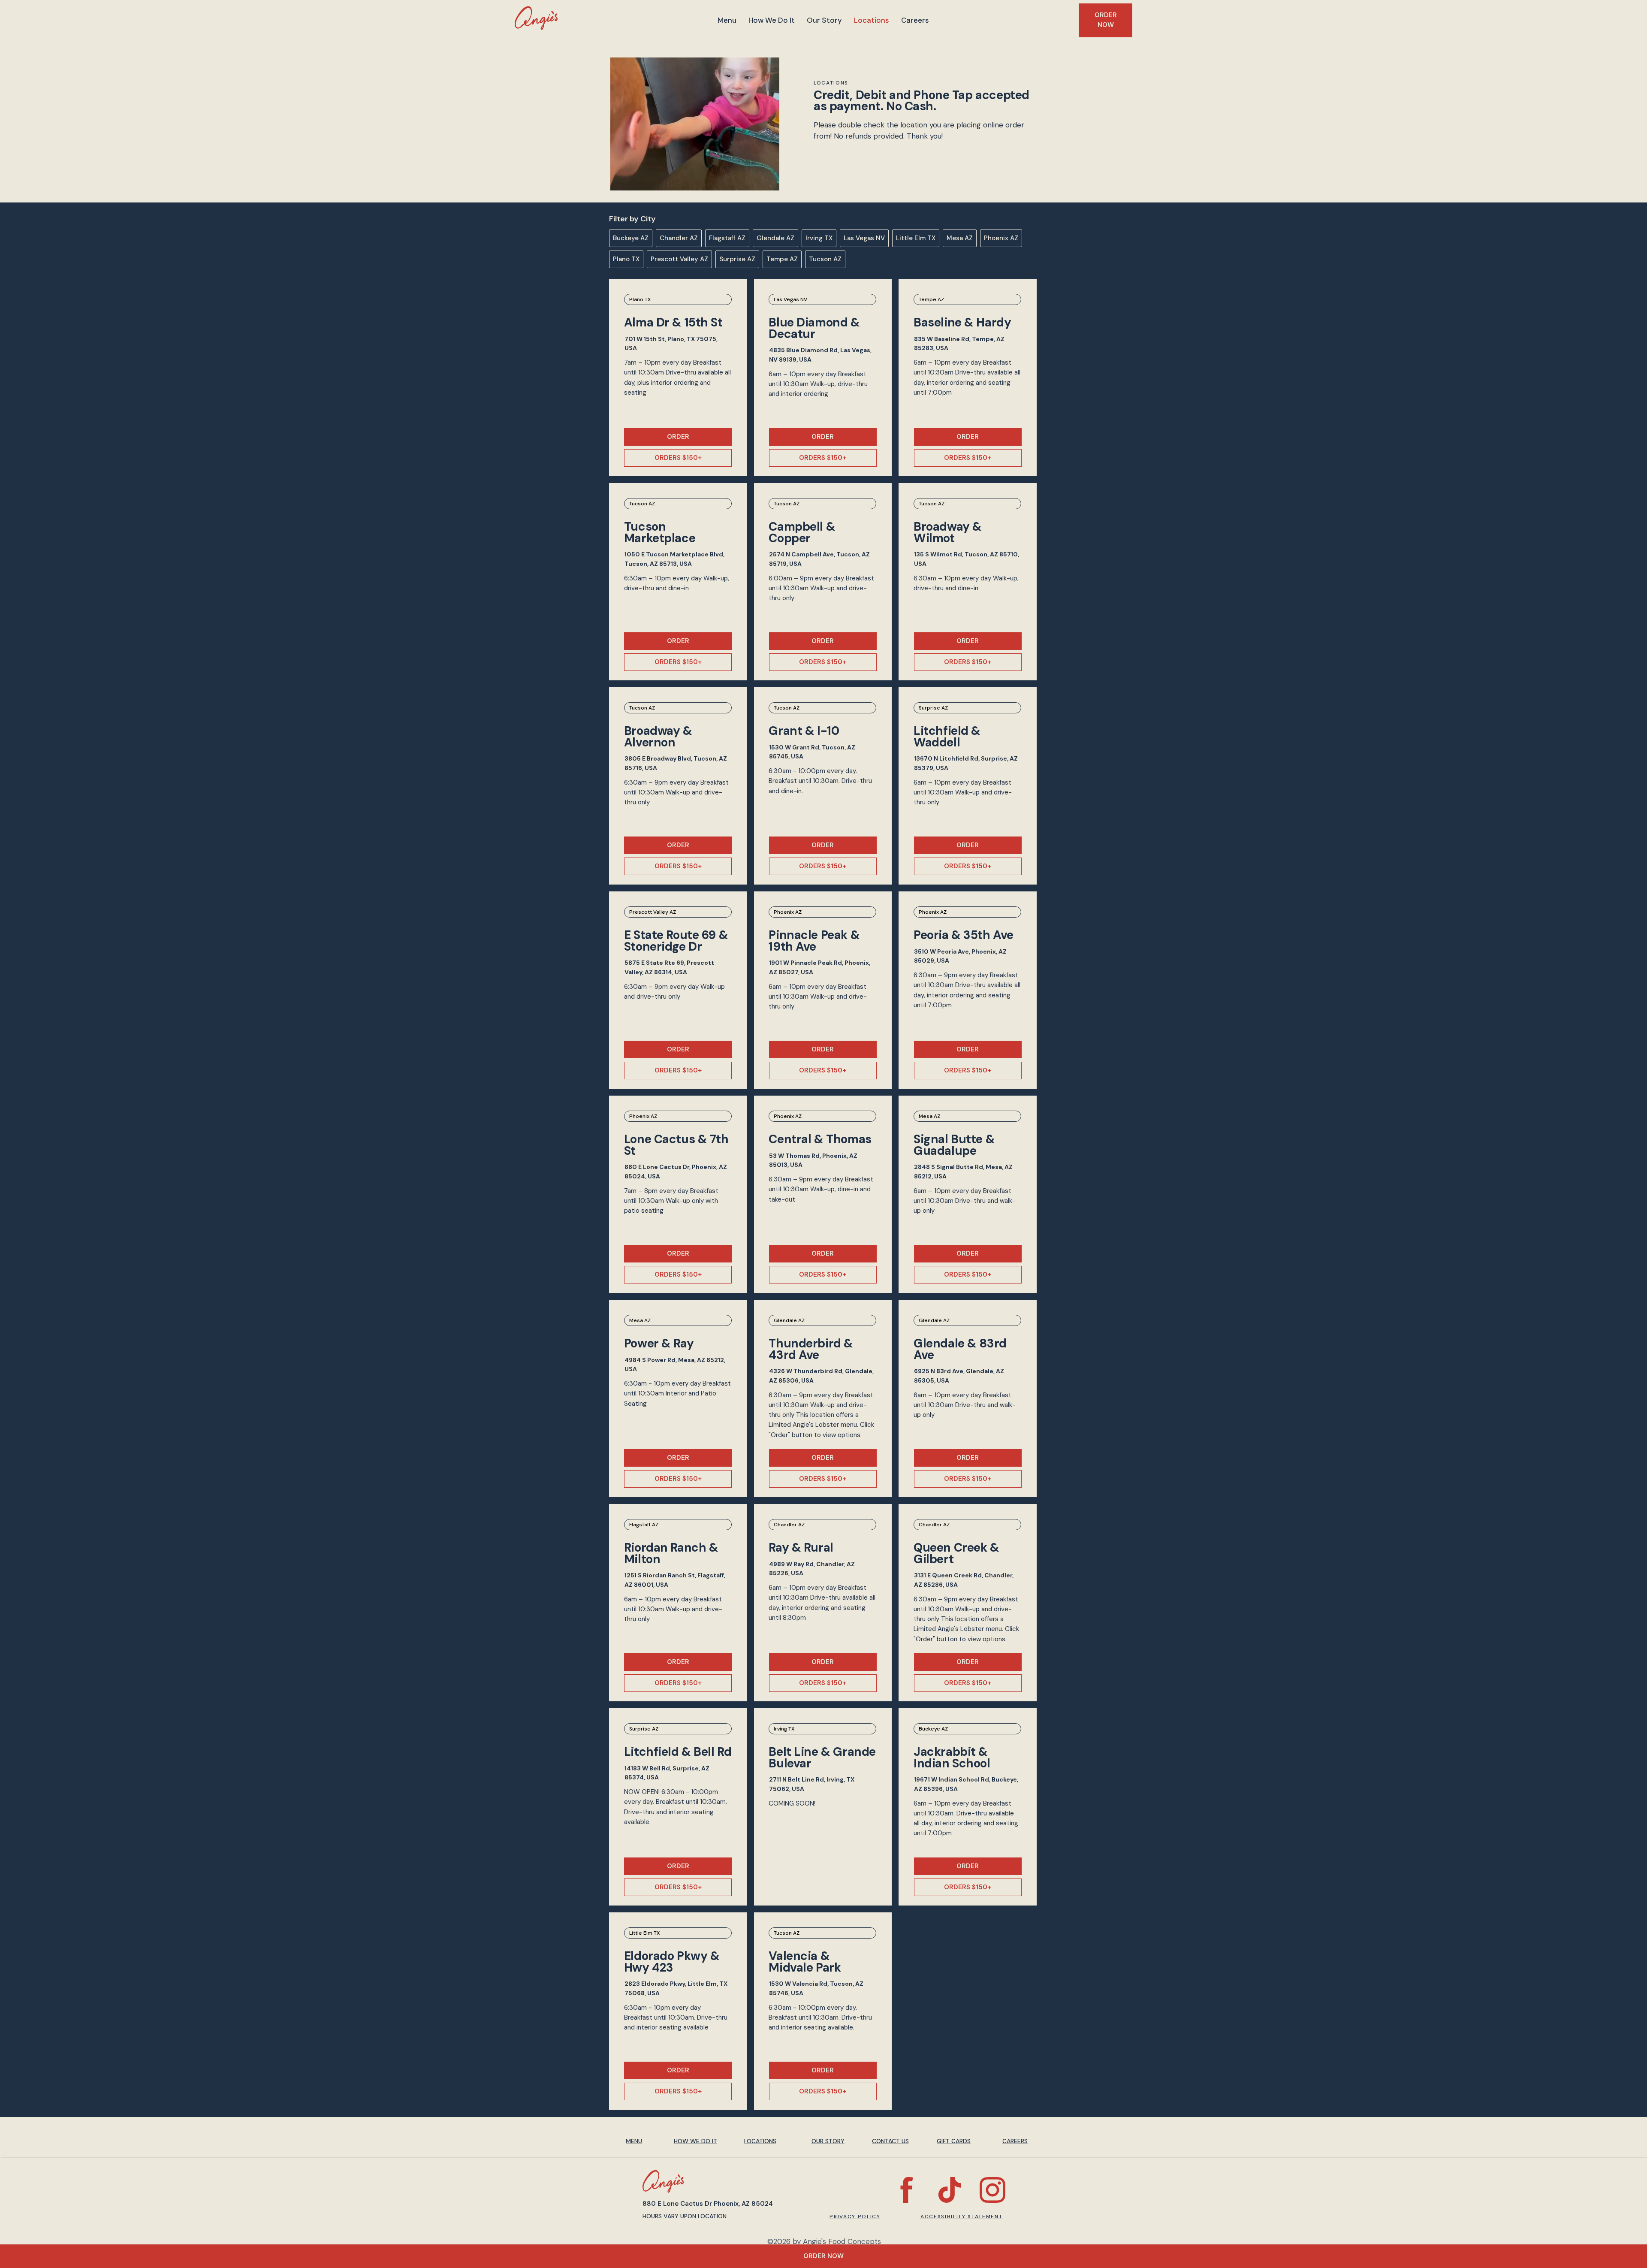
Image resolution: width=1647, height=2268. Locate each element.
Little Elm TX (916, 238)
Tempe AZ (782, 259)
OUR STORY (828, 2141)
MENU (634, 2141)
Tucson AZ (825, 259)
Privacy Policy (855, 2217)
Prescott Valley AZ (679, 259)
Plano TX (626, 259)
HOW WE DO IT (695, 2141)
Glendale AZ (775, 238)
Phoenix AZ (1001, 238)
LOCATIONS (760, 2141)
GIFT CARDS (954, 2141)
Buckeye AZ (631, 238)
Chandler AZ (679, 238)
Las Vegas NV (864, 238)
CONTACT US (890, 2141)
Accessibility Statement (962, 2217)
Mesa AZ (960, 238)
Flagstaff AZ (727, 238)
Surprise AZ (737, 259)
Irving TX (819, 238)
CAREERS (1015, 2141)
